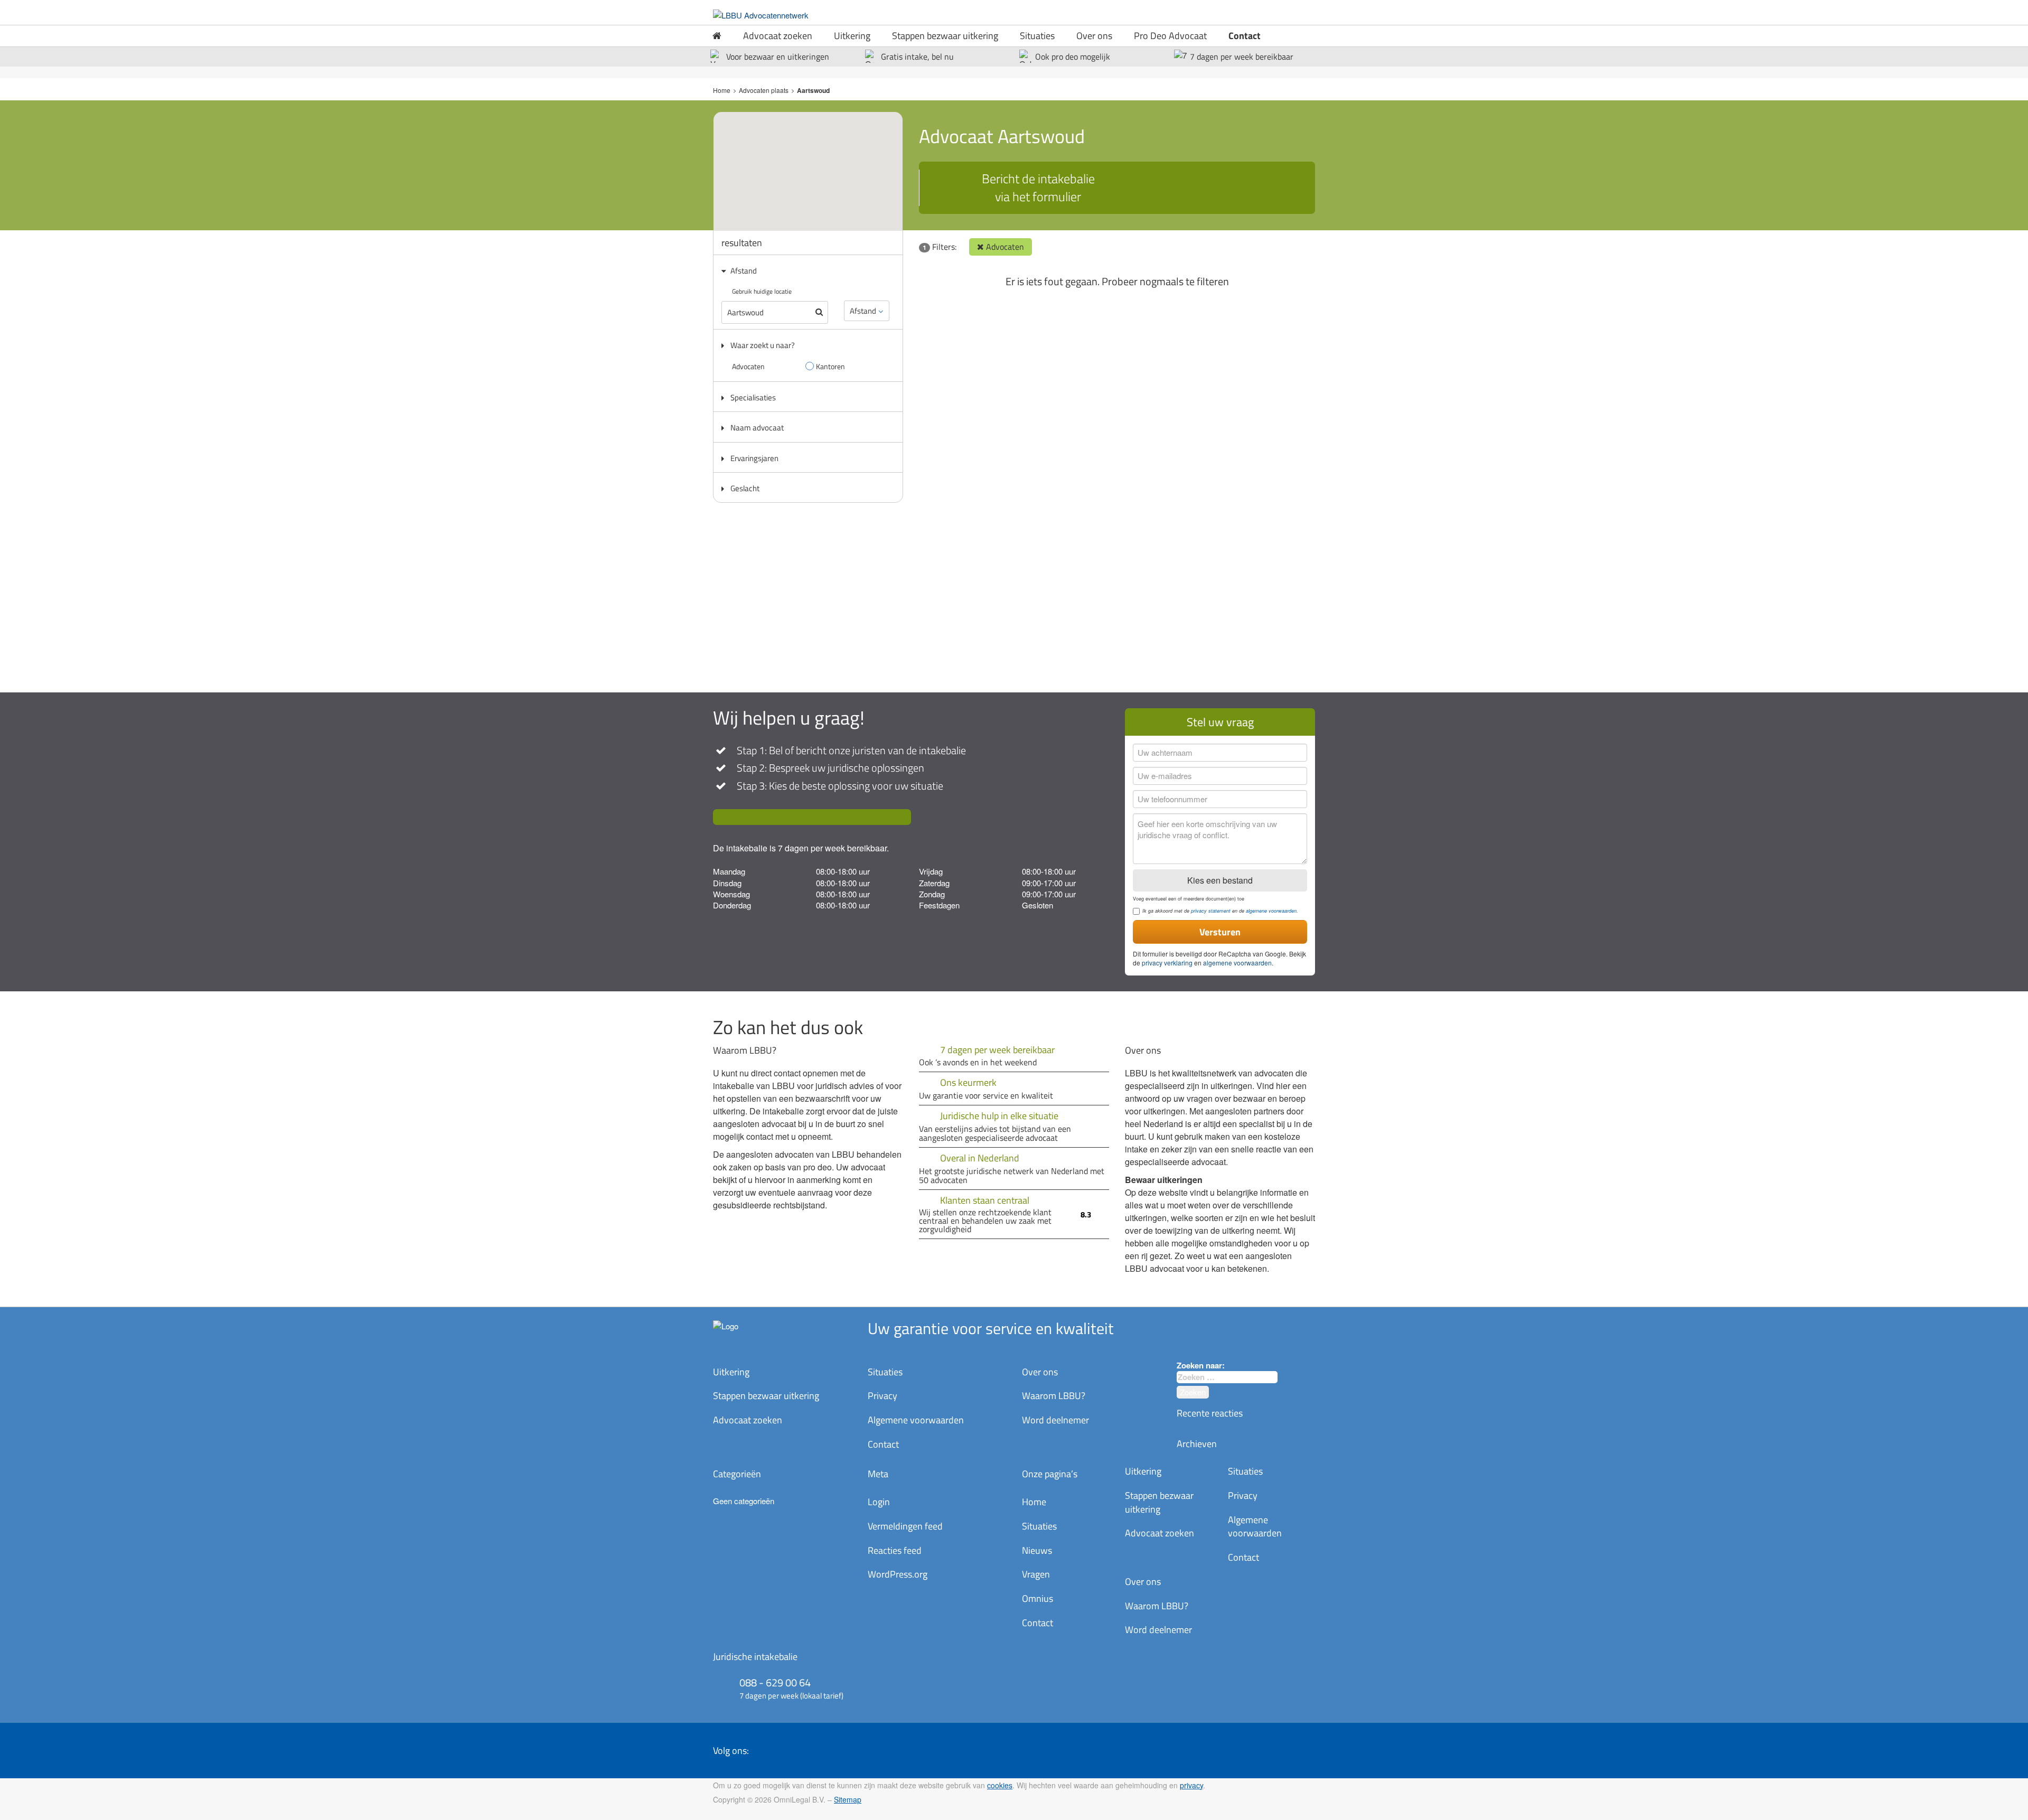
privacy (1191, 1785)
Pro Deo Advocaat (1170, 36)
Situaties (1037, 36)
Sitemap (848, 1799)
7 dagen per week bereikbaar (1242, 57)
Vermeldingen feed (905, 1526)
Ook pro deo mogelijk (1073, 57)
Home (722, 90)
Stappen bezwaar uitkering (945, 36)
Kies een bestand (1220, 880)
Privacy (882, 1396)
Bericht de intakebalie (1038, 187)
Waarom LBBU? (1054, 1396)
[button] (818, 161)
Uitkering (852, 36)
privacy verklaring (1167, 963)
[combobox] (1227, 1377)
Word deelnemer (1055, 1420)
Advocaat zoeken (778, 36)
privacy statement (1211, 911)
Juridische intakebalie (755, 1657)
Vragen (1036, 1574)
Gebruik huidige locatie (762, 291)
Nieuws (1037, 1550)
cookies (1000, 1785)
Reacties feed (895, 1550)
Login (879, 1502)
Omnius (1038, 1598)
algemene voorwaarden (1271, 911)
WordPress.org (898, 1574)
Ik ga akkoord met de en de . (1220, 911)
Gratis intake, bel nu (917, 57)
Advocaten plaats (764, 90)
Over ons (1094, 36)
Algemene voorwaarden (916, 1420)
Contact (1245, 36)
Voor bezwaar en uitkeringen (778, 57)
